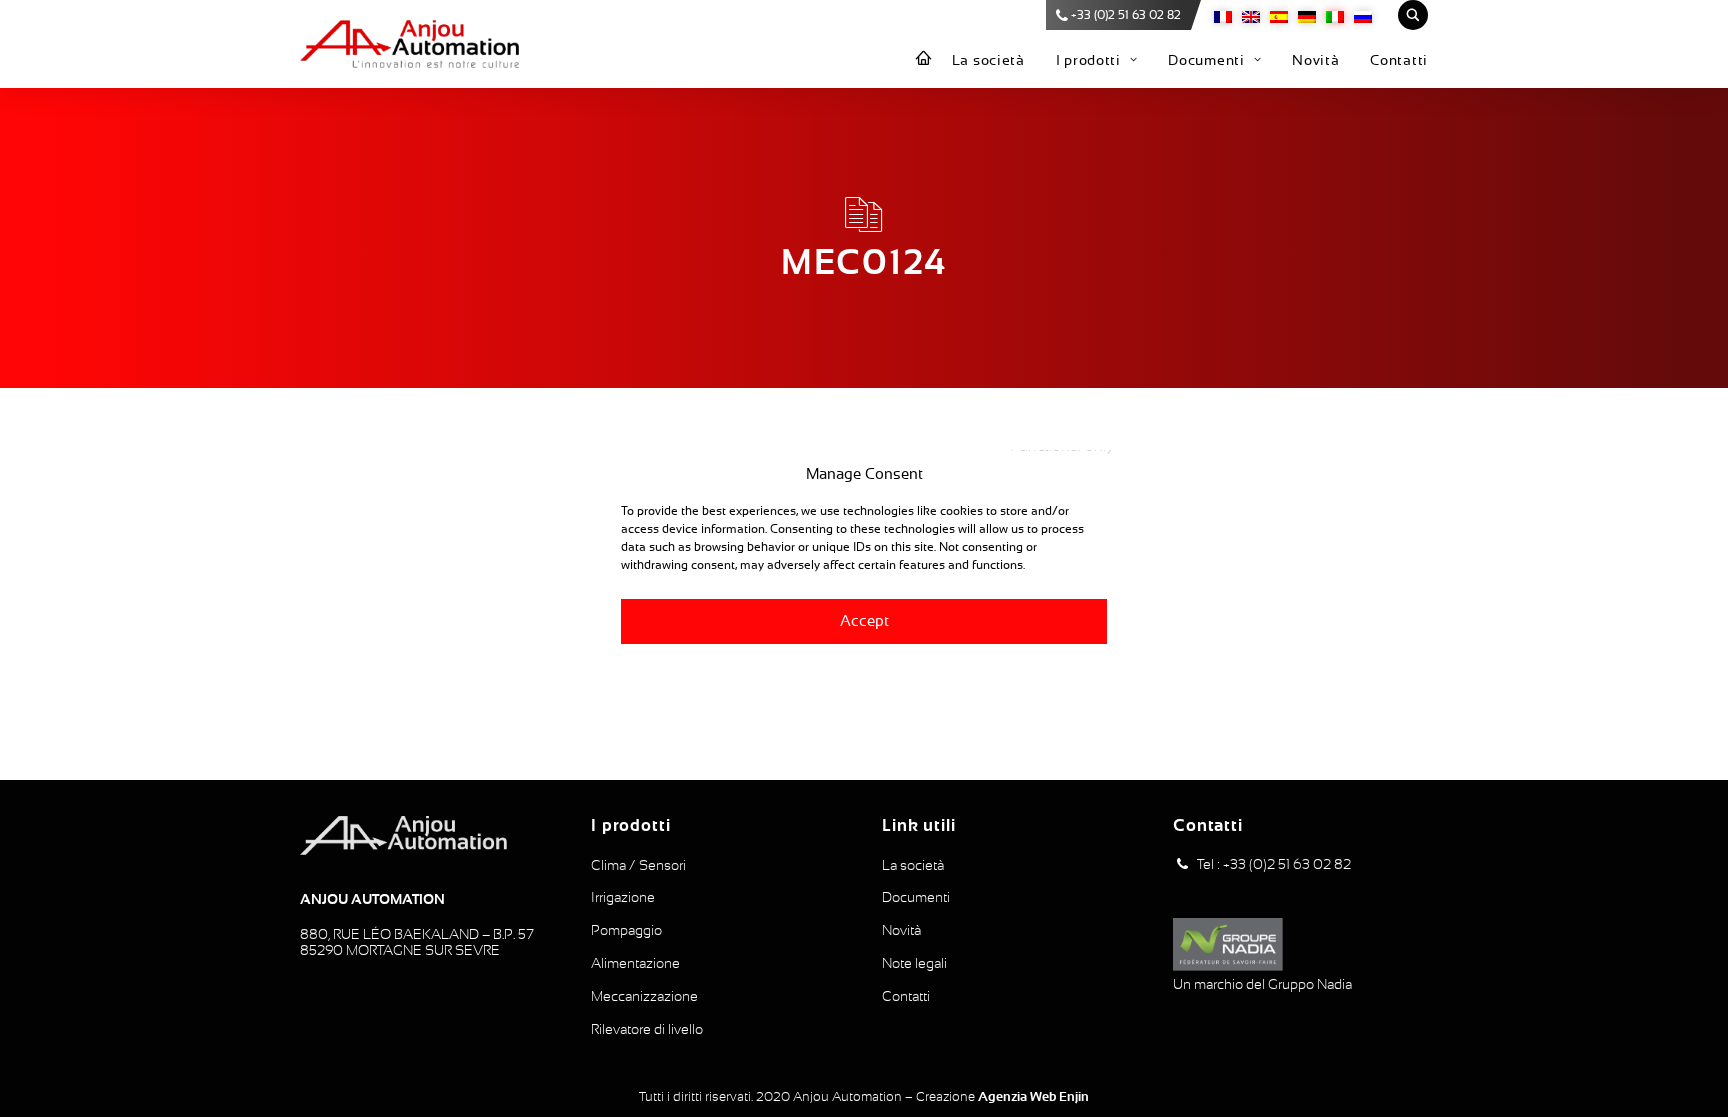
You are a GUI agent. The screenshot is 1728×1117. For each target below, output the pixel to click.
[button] (1182, 865)
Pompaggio (626, 930)
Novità (1315, 60)
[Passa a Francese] (1223, 15)
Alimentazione (635, 963)
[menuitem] (924, 59)
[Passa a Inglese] (1251, 15)
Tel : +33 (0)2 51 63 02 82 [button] (1274, 864)
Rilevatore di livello (647, 1029)
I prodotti (1088, 60)
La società (988, 60)
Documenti (1206, 60)
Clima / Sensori (638, 865)
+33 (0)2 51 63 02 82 (1126, 15)
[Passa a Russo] (1363, 15)
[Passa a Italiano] (1335, 15)
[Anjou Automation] (409, 44)
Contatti (1399, 60)
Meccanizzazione (644, 996)
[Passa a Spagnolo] (1279, 15)
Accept (864, 620)
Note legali (914, 963)
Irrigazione (623, 897)
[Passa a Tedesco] (1307, 15)
